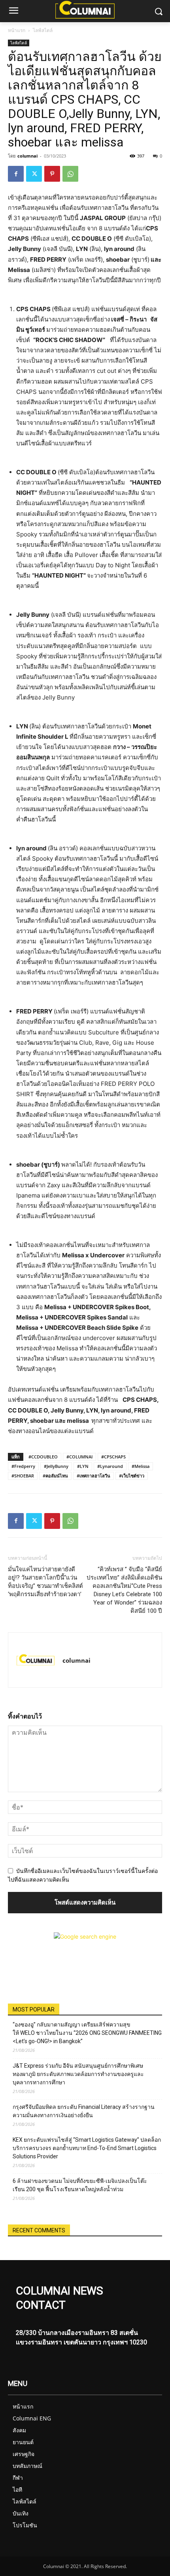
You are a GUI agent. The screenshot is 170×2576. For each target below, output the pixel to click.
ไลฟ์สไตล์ (43, 30)
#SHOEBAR (23, 1476)
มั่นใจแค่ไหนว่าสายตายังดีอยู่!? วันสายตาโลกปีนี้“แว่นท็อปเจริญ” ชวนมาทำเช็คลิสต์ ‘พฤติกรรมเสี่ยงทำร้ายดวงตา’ (45, 1582)
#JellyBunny (56, 1466)
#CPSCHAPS (113, 1457)
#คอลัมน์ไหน (55, 1476)
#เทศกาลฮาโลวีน (93, 1476)
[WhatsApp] (70, 174)
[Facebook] (16, 174)
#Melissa (141, 1466)
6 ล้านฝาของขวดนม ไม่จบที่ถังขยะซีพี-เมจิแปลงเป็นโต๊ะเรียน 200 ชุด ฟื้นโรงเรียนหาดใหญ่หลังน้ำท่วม (80, 2185)
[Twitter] (34, 174)
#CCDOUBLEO (43, 1457)
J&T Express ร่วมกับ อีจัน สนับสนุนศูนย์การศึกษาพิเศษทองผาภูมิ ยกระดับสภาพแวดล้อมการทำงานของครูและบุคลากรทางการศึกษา (78, 2074)
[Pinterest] (52, 174)
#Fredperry (23, 1466)
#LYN (83, 1466)
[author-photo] (36, 1660)
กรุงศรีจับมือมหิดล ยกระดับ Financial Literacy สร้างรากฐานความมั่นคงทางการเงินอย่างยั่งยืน (84, 2111)
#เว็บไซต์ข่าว (132, 1476)
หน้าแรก (17, 30)
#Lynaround (110, 1466)
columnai (27, 156)
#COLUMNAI (79, 1457)
